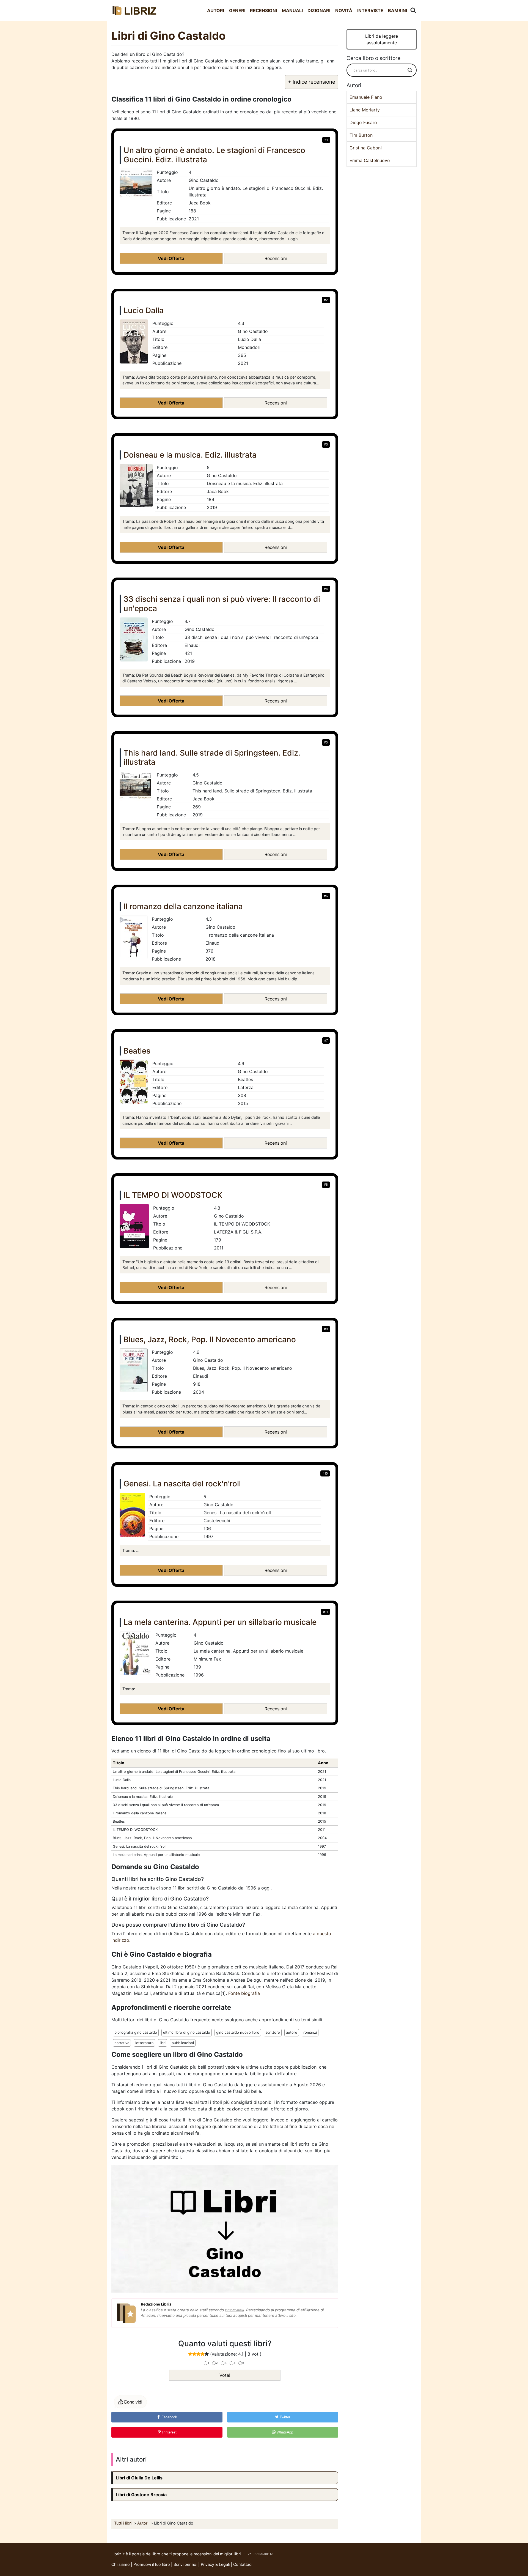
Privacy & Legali (216, 2564)
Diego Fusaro (363, 122)
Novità (344, 10)
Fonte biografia (244, 1993)
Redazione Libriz (156, 2304)
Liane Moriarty (365, 110)
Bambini (398, 10)
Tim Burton (361, 135)
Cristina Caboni (366, 148)
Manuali (292, 10)
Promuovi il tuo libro (152, 2564)
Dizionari (319, 10)
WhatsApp (284, 2432)
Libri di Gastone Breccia (141, 2495)
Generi (237, 10)
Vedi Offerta (171, 258)
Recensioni (263, 10)
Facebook (169, 2417)
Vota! (225, 2375)
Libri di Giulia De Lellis (139, 2478)
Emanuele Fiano (366, 97)
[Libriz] (135, 10)
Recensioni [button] (276, 258)
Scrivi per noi (185, 2564)
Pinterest (169, 2432)
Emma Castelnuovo (370, 160)
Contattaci (243, 2564)
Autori (216, 10)
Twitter (284, 2417)
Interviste (370, 10)
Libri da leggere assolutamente (382, 39)
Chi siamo (121, 2564)
